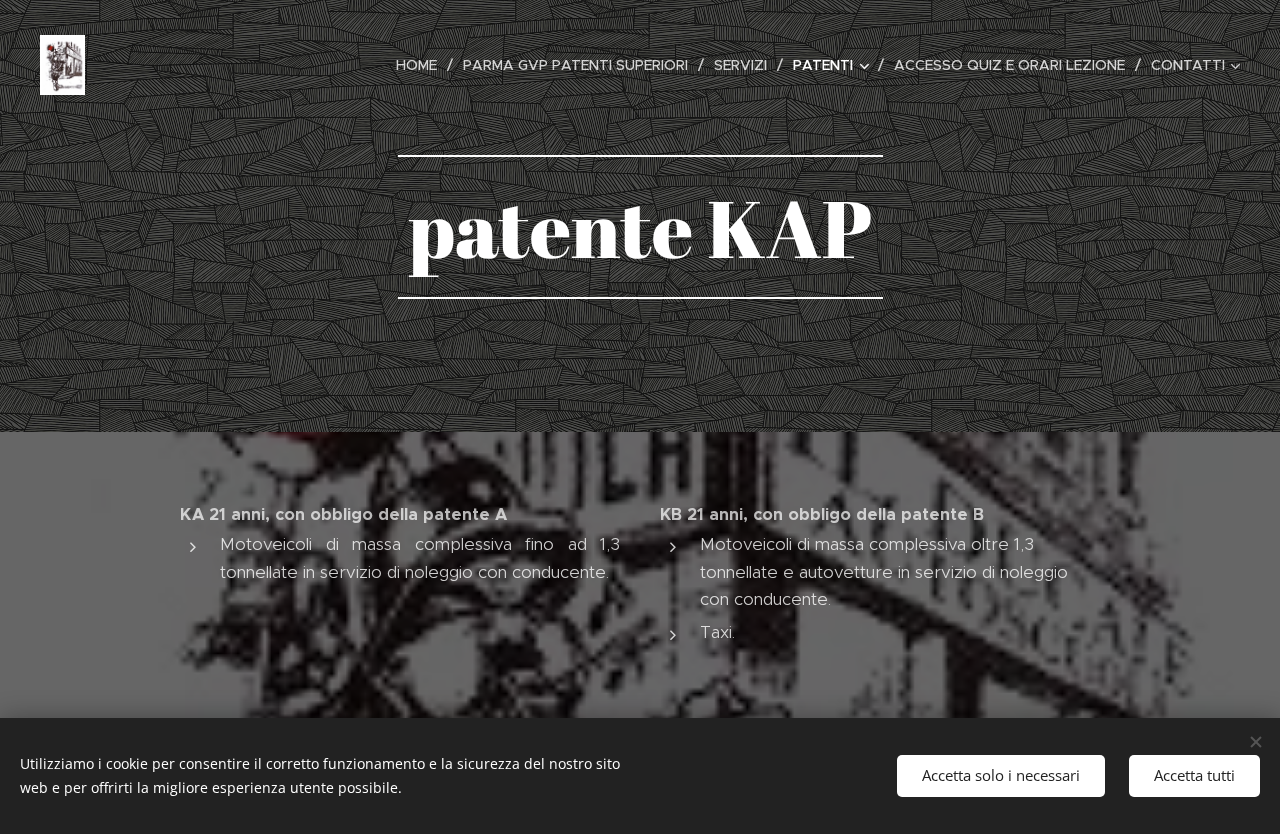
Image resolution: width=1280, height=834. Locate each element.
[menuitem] (422, 65)
